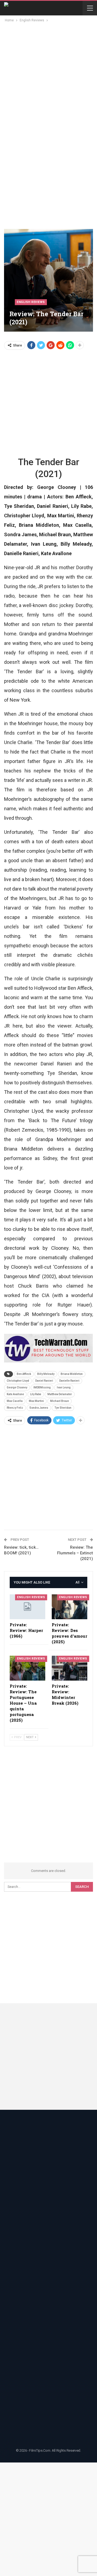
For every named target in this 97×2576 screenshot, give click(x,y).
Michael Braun (60, 1401)
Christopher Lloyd (18, 1381)
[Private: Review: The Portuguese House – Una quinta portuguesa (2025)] (27, 1668)
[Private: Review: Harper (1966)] (27, 1607)
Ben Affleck (24, 1374)
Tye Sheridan (63, 1408)
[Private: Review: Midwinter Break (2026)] (70, 1668)
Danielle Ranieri (69, 1381)
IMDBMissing (42, 1387)
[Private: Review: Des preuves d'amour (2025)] (70, 1607)
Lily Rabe (36, 1394)
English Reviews (31, 302)
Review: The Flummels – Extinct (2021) (75, 1553)
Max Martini (36, 1401)
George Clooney (17, 1387)
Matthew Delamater (60, 1394)
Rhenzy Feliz (15, 1408)
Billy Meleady (46, 1374)
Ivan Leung (64, 1387)
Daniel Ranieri (44, 1381)
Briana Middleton (72, 1374)
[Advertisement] (48, 75)
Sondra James (39, 1408)
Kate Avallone (15, 1394)
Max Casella (15, 1401)
